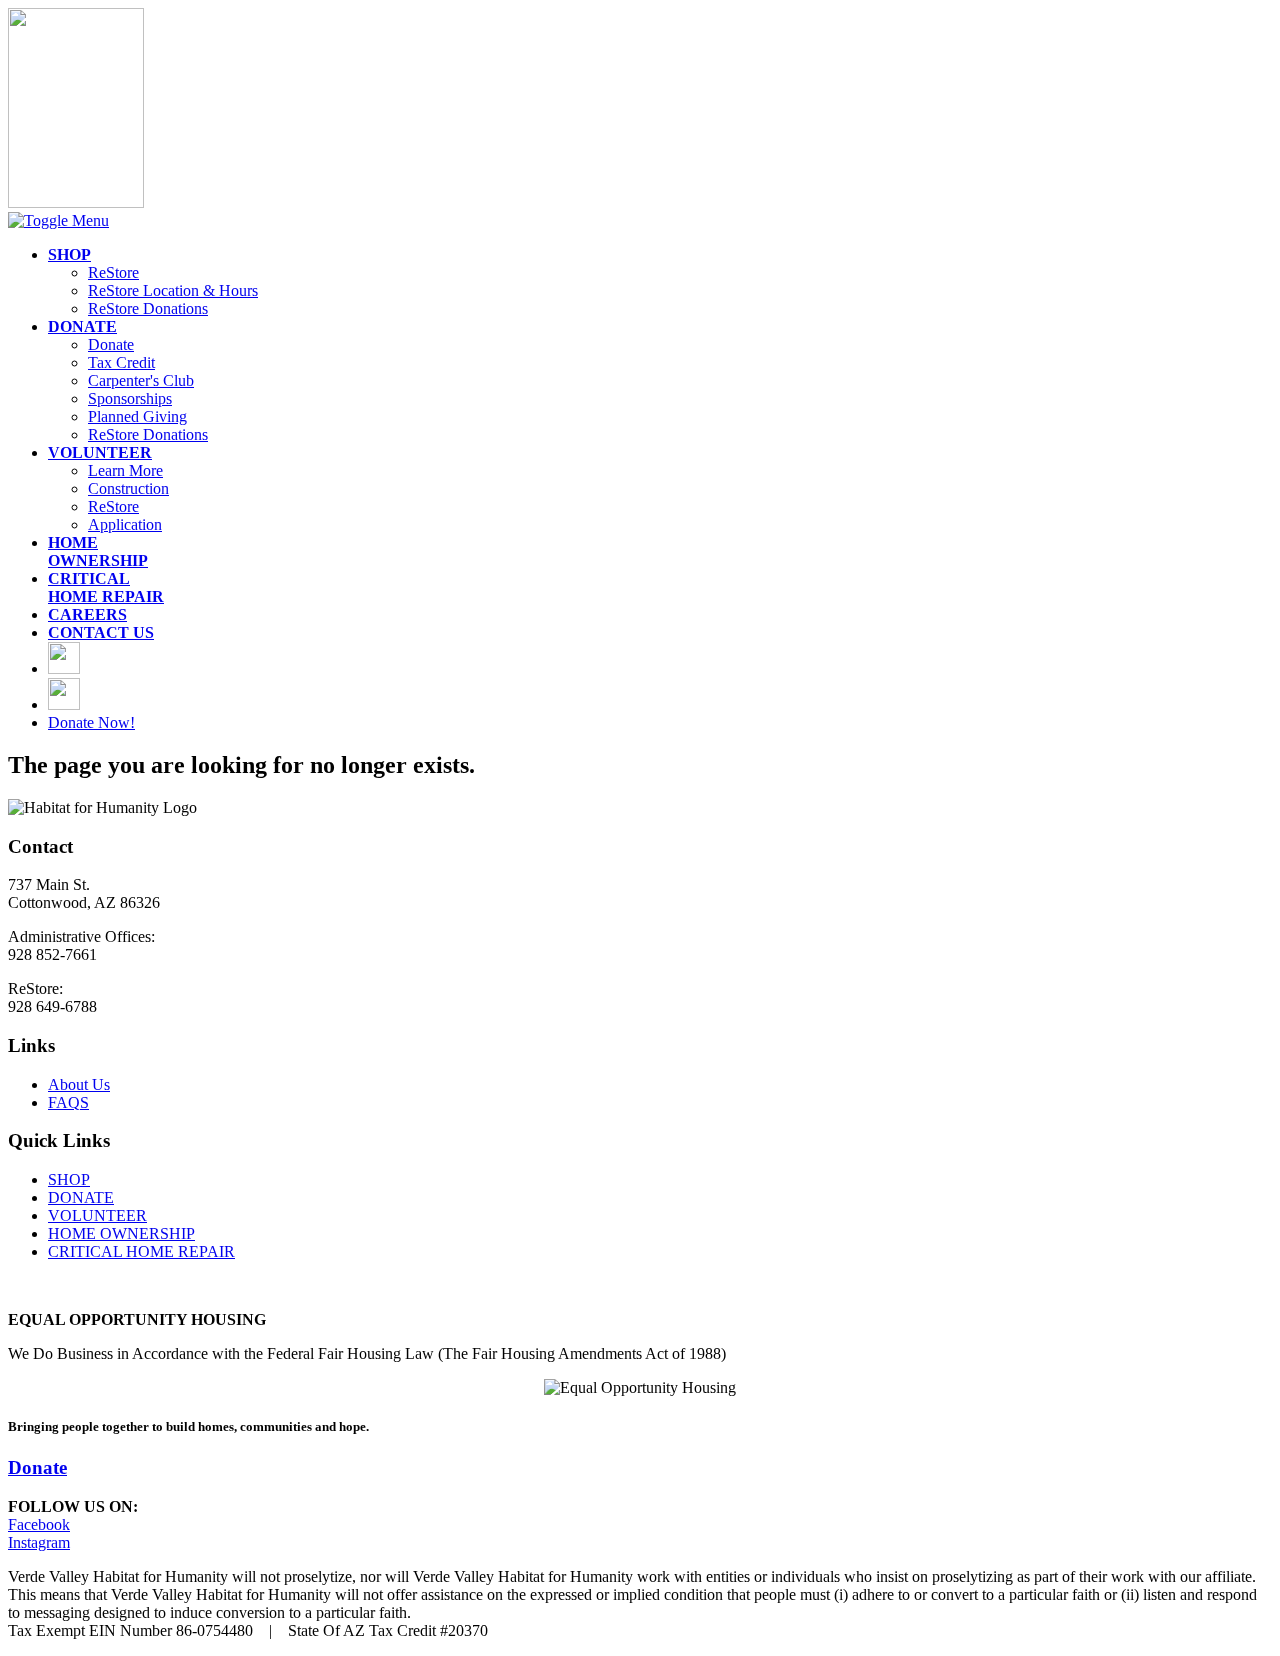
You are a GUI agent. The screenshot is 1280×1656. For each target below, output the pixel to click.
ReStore (113, 272)
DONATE (81, 1197)
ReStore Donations (148, 308)
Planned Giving (137, 416)
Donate (111, 344)
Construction (128, 488)
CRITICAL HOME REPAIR (141, 1251)
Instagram (39, 1542)
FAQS (68, 1102)
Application (125, 524)
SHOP (69, 1179)
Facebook (39, 1524)
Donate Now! (91, 722)
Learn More (125, 470)
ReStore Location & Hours (173, 290)
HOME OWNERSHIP (121, 1233)
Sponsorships (130, 398)
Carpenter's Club (141, 380)
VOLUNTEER (97, 1215)
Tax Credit (121, 362)
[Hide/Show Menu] (58, 220)
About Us (79, 1084)
